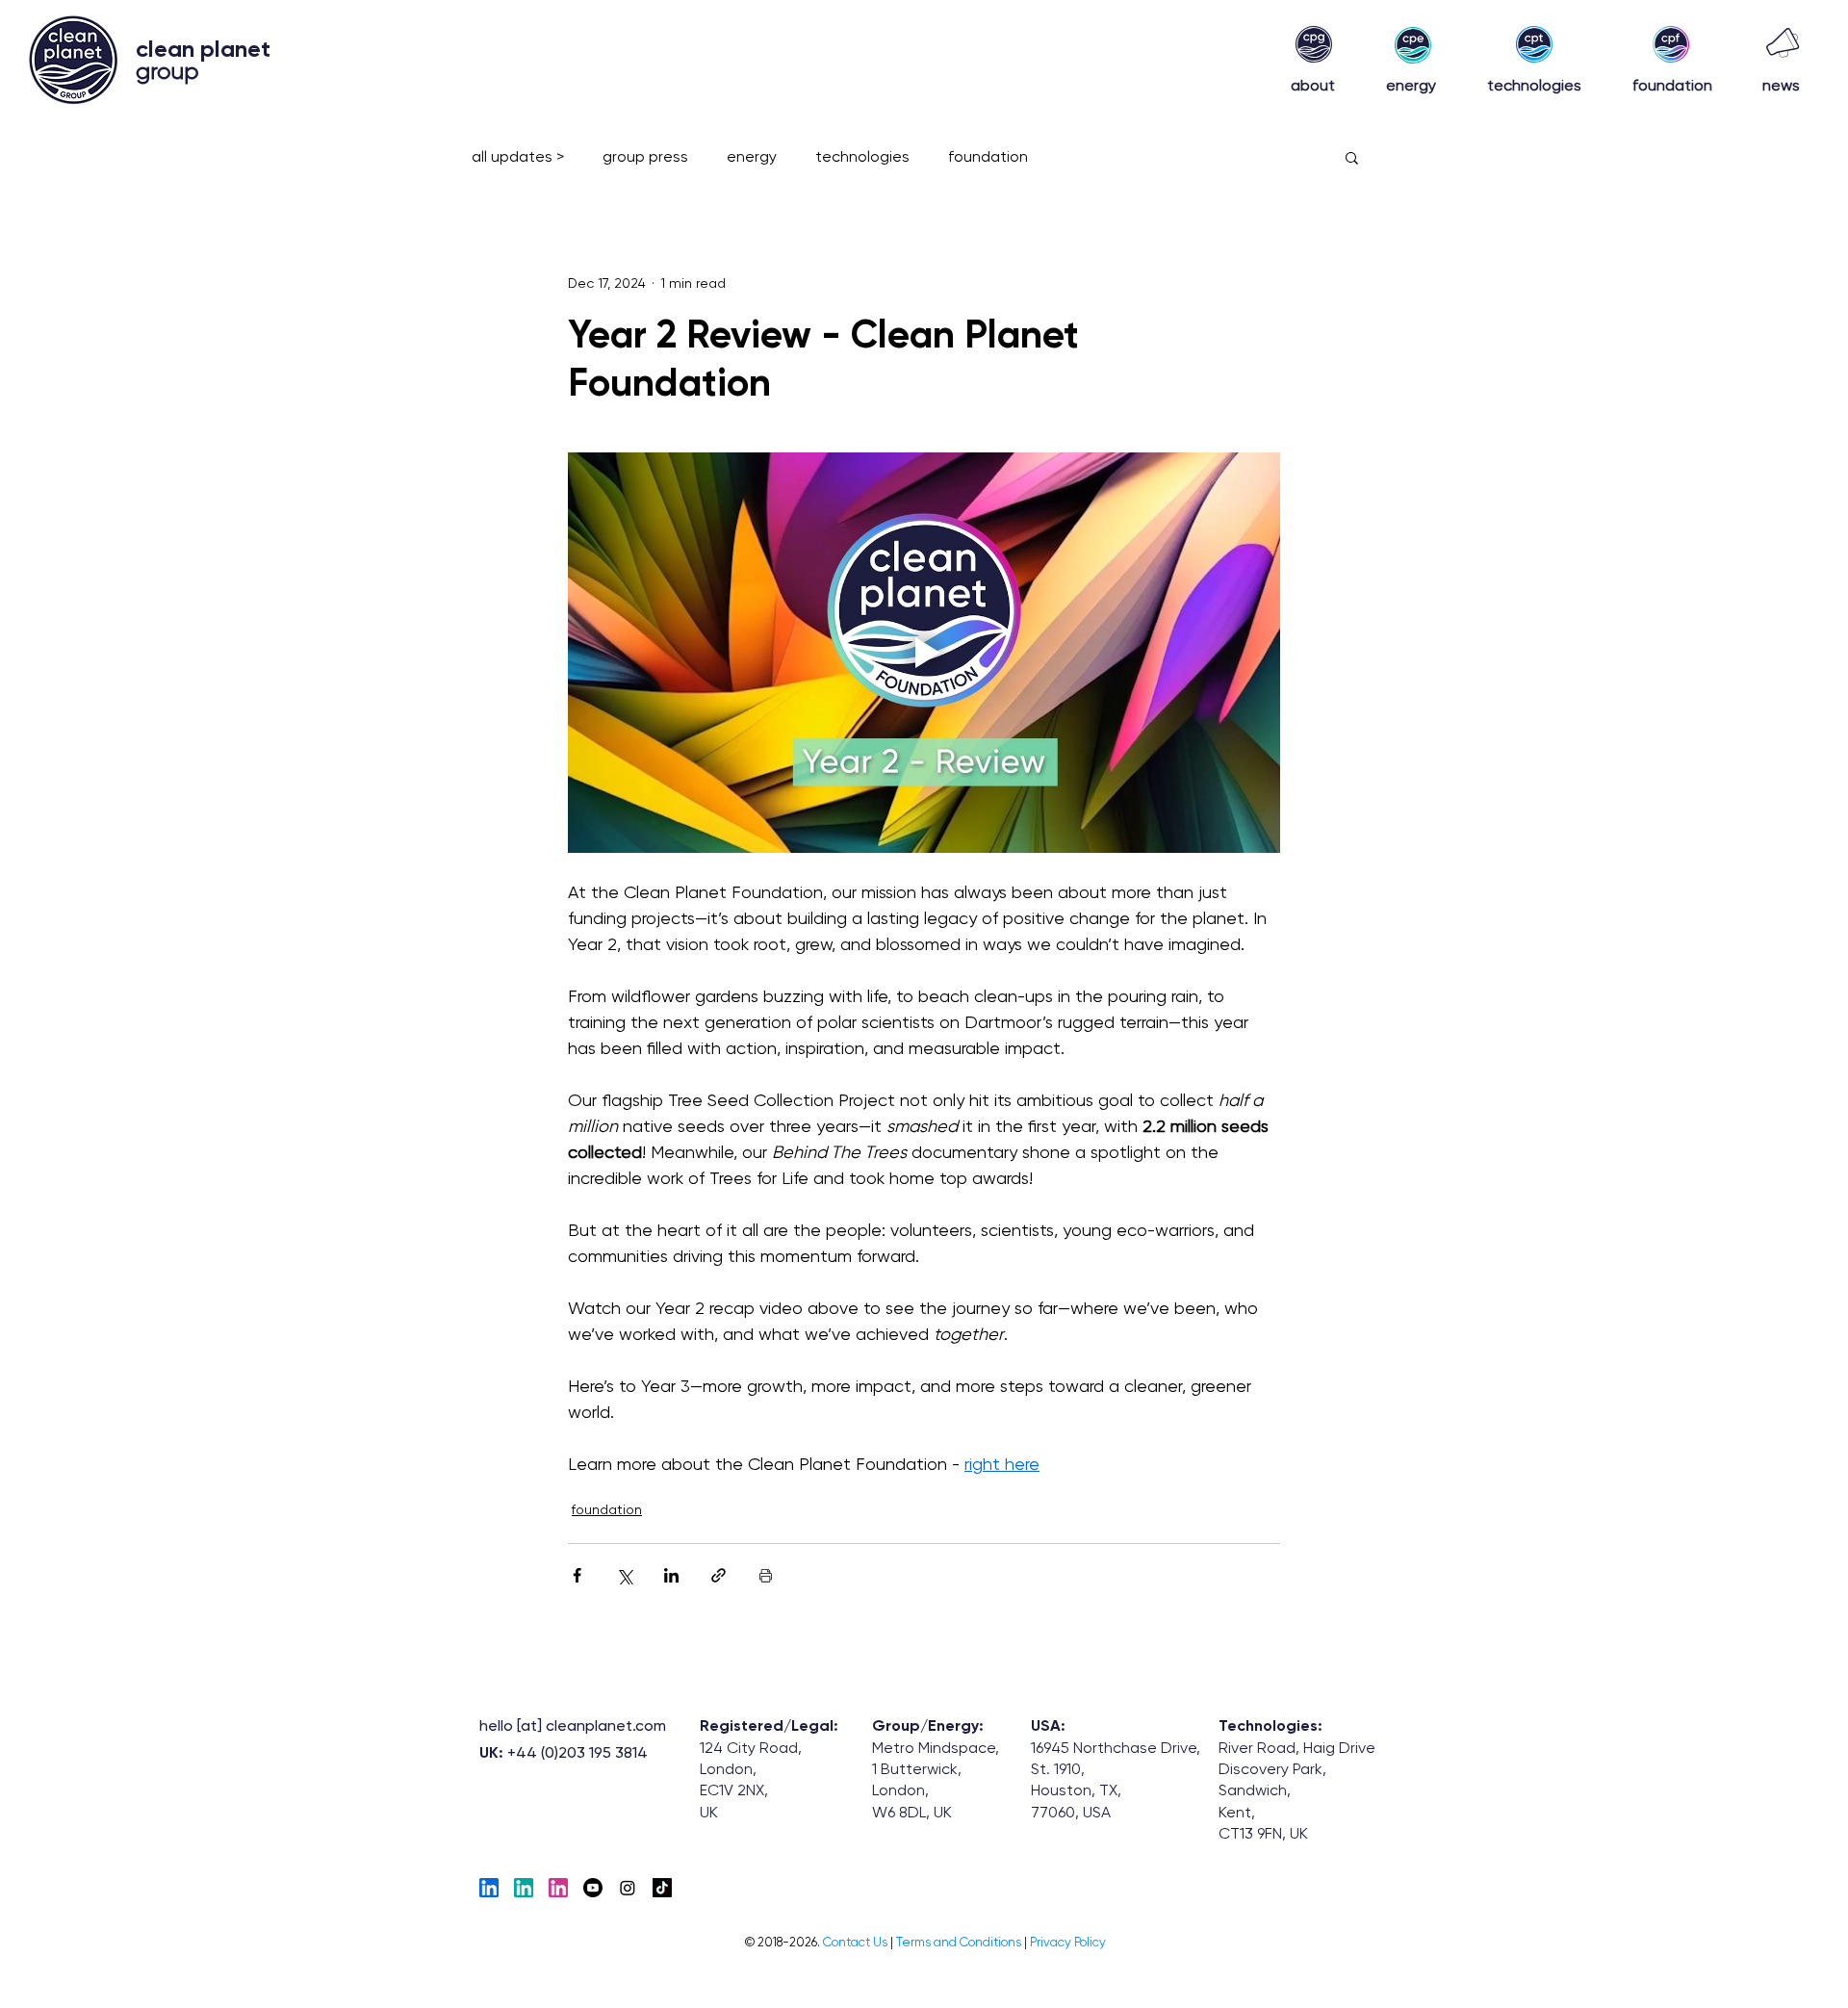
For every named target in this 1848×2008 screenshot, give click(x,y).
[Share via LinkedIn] (671, 1575)
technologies (862, 156)
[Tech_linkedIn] (489, 1888)
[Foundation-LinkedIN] (558, 1888)
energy (752, 156)
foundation (988, 156)
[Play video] (924, 653)
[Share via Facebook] (577, 1575)
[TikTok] (662, 1888)
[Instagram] (628, 1888)
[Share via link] (719, 1575)
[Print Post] (766, 1575)
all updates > (518, 156)
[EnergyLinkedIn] (524, 1888)
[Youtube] (593, 1888)
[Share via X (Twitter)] (624, 1575)
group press (645, 156)
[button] (1352, 157)
